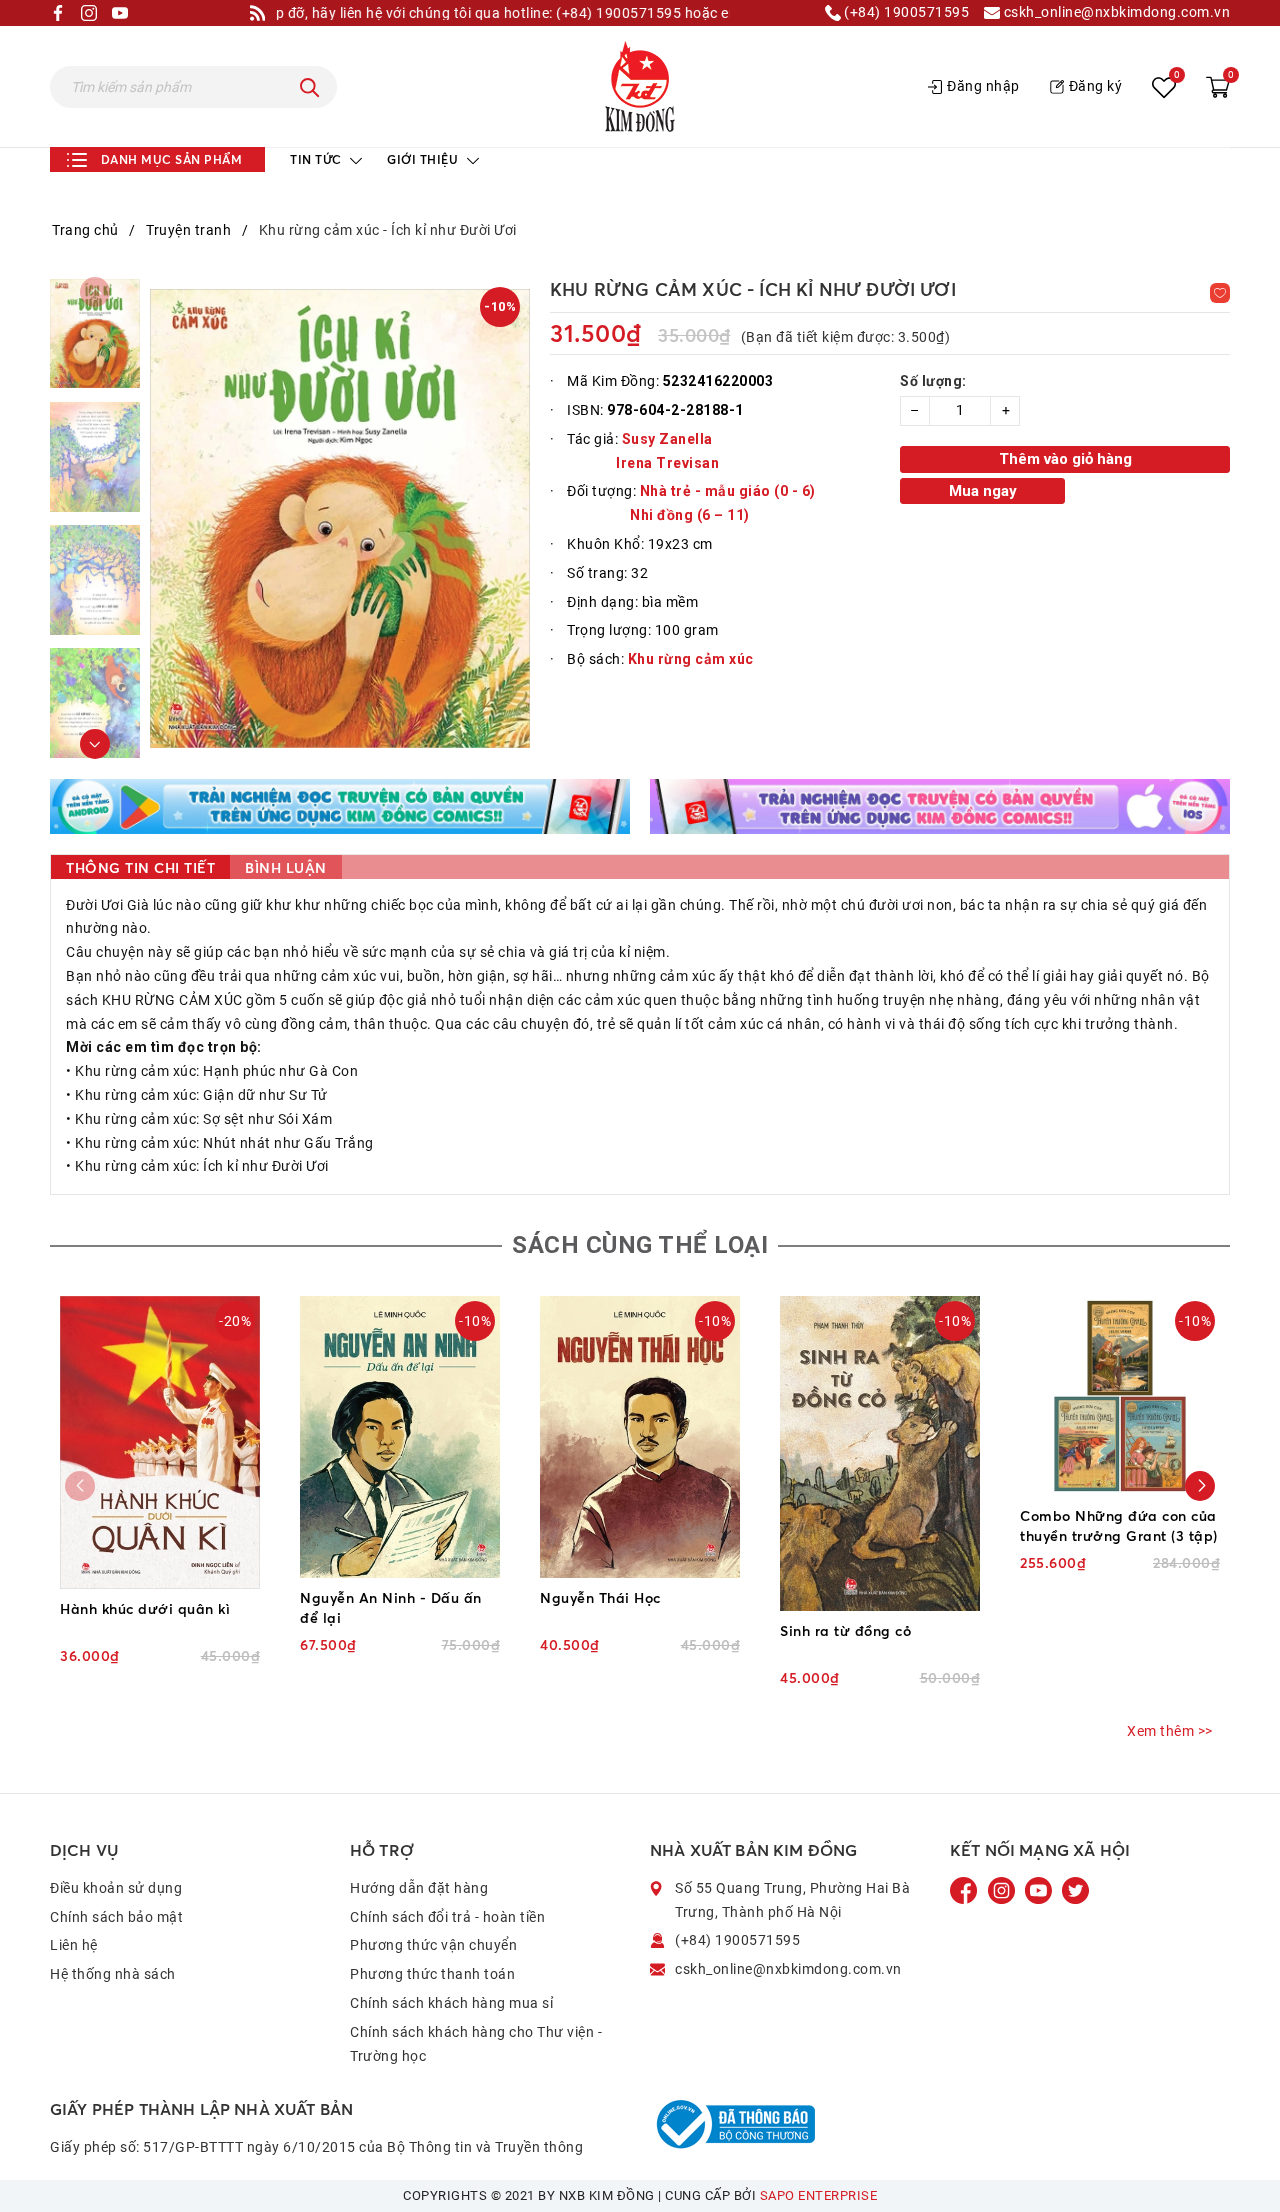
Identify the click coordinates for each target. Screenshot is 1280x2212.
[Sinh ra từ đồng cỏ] (880, 1453)
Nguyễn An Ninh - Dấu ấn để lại (391, 1607)
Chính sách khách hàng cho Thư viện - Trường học (476, 2044)
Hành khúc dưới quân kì (145, 1608)
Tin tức (317, 159)
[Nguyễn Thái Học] (640, 1437)
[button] (95, 744)
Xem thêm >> (1170, 1731)
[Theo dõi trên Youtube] (1040, 1889)
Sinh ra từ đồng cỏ (845, 1630)
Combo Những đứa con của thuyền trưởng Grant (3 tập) (1119, 1525)
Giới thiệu (424, 159)
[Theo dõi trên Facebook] (966, 1889)
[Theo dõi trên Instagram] (1003, 1889)
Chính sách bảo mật (116, 1917)
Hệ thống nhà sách (113, 1974)
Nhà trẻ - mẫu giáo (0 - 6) (728, 491)
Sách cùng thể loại (640, 1245)
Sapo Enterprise (819, 2195)
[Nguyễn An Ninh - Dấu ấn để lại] (400, 1437)
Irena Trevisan (667, 463)
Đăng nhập (983, 86)
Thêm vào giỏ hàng (1065, 459)
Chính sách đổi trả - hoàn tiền (447, 1917)
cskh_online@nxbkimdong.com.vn (1115, 12)
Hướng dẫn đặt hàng (419, 1888)
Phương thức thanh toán (432, 1974)
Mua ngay (983, 491)
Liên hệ (74, 1945)
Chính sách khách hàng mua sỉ (451, 2003)
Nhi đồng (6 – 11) (690, 515)
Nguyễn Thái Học (600, 1597)
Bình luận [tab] (286, 867)
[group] (340, 518)
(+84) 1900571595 (905, 12)
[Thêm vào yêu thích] (1220, 293)
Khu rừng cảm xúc (691, 659)
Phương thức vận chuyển (433, 1945)
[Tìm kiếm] (310, 87)
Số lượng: (933, 381)
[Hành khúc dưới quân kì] (160, 1442)
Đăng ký (1096, 86)
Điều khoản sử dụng (116, 1888)
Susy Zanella (667, 439)
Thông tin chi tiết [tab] (140, 867)
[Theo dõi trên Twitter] (1075, 1889)
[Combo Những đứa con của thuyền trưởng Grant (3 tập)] (1120, 1396)
